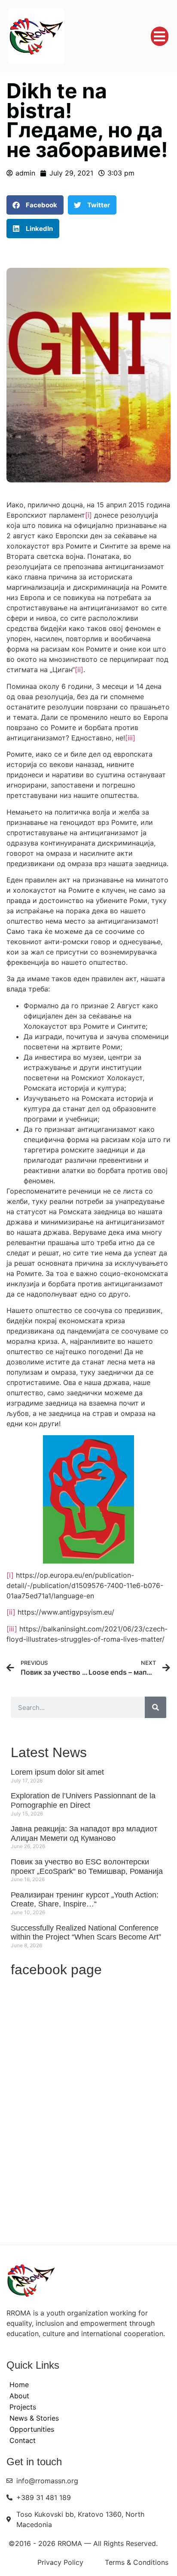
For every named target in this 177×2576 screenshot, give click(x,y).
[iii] (130, 738)
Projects (23, 2407)
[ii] (79, 670)
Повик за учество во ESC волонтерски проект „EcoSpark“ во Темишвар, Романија (87, 1867)
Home (19, 2385)
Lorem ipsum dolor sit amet (57, 1772)
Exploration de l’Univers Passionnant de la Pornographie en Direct (83, 1800)
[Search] (156, 1707)
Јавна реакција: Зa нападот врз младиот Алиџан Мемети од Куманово (84, 1834)
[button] (160, 36)
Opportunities (32, 2429)
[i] (88, 515)
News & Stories (34, 2418)
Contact (23, 2440)
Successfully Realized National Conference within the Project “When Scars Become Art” (86, 1933)
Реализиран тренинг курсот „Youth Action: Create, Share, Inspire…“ (85, 1900)
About (19, 2396)
